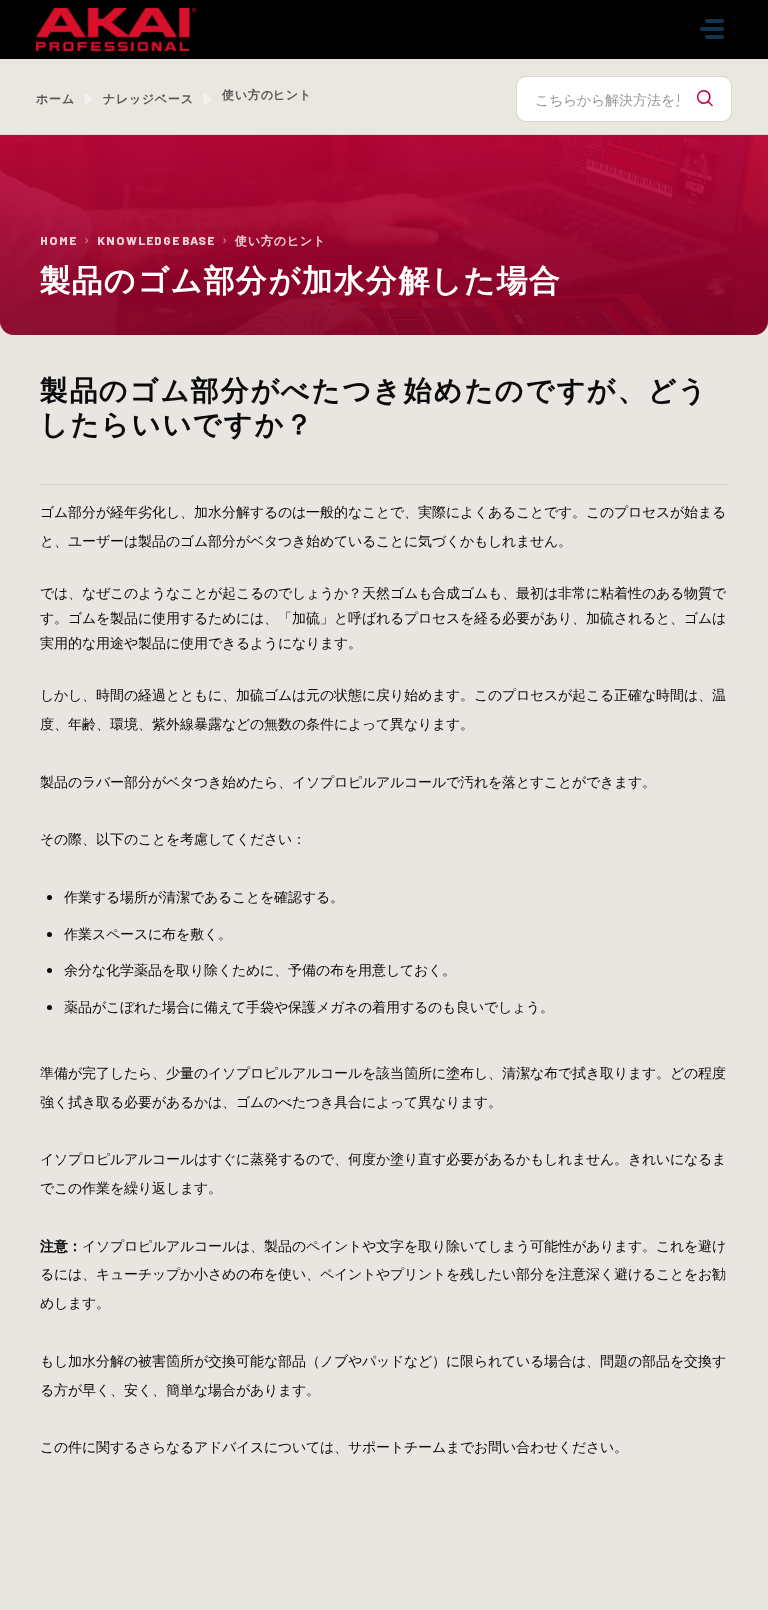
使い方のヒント (280, 240)
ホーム (55, 98)
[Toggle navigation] (712, 29)
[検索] (705, 99)
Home (58, 240)
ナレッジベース (148, 98)
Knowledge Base (156, 240)
